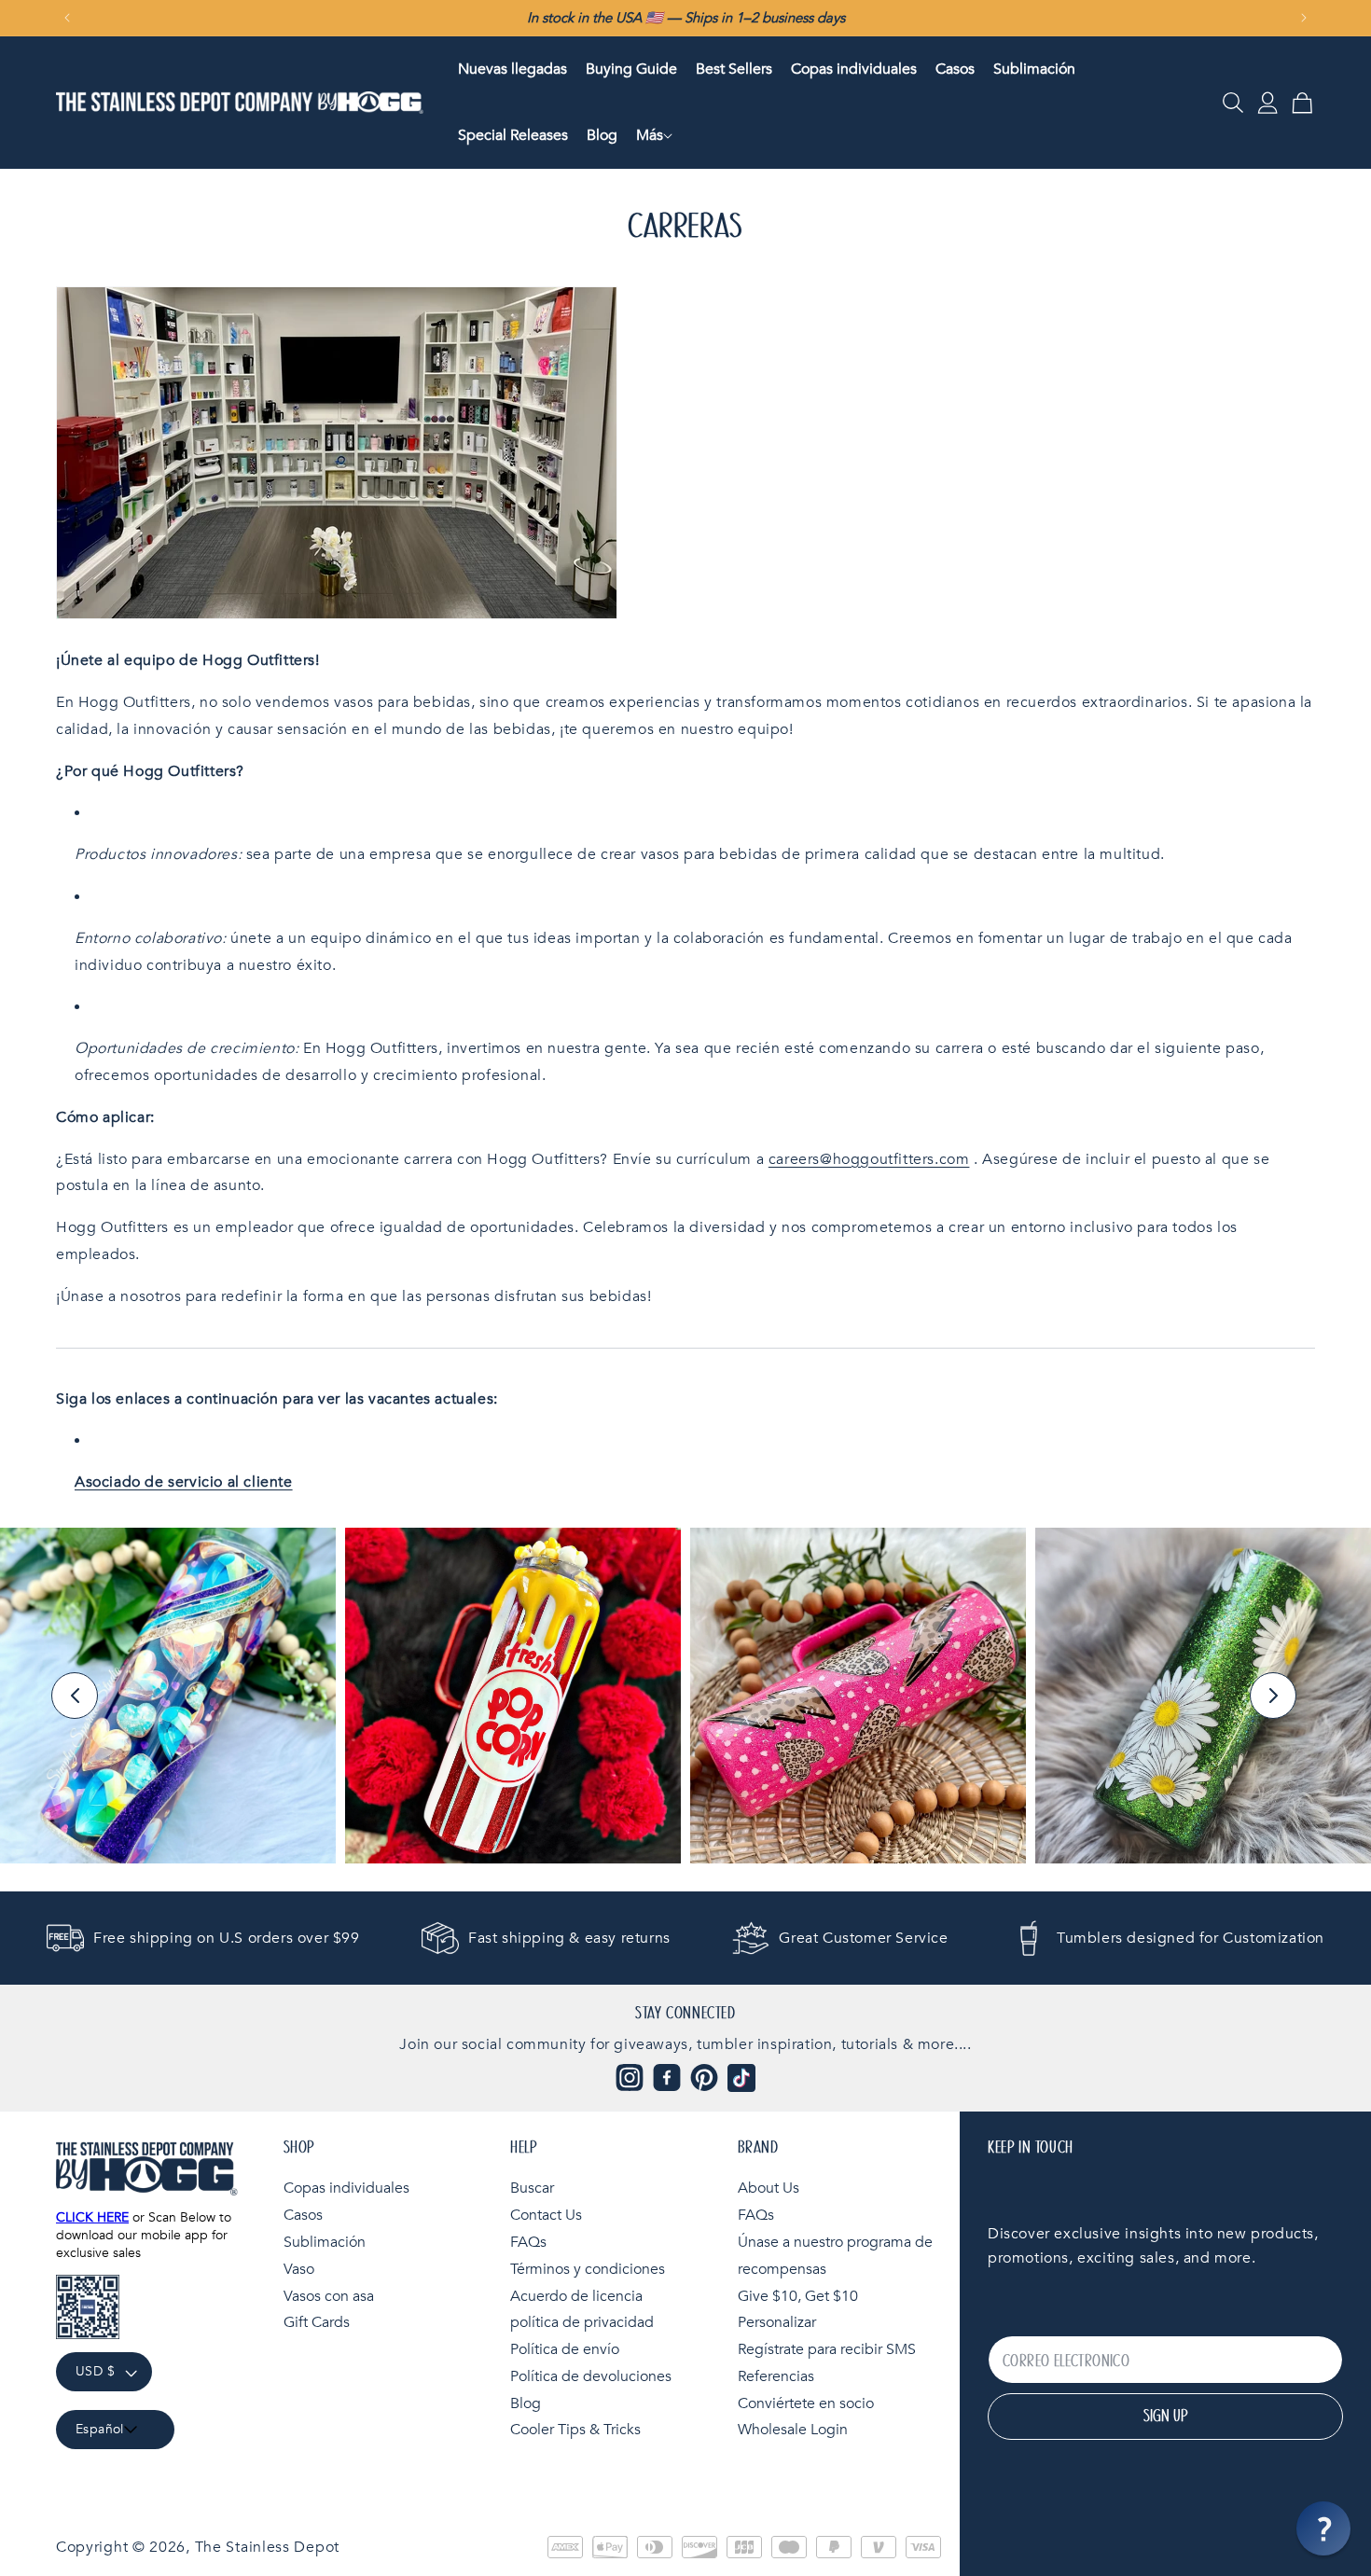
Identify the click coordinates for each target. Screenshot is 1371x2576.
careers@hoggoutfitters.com (869, 1159)
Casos (303, 2215)
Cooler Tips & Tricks (575, 2431)
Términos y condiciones (588, 2269)
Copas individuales (346, 2188)
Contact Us (546, 2215)
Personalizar (777, 2322)
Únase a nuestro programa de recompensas (835, 2256)
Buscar (532, 2188)
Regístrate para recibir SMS (827, 2349)
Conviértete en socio (806, 2403)
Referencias (776, 2376)
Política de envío (565, 2349)
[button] (650, 136)
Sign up (1165, 2417)
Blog (526, 2403)
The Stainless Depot (267, 2547)
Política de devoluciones (591, 2376)
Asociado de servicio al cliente (184, 1482)
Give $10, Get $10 (798, 2296)
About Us (769, 2188)
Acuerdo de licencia (576, 2296)
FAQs (528, 2242)
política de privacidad (582, 2322)
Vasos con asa (329, 2296)
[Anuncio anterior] (67, 18)
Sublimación (325, 2242)
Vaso (299, 2269)
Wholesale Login (793, 2431)
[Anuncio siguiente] (1304, 18)
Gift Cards (317, 2322)
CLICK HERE (92, 2217)
